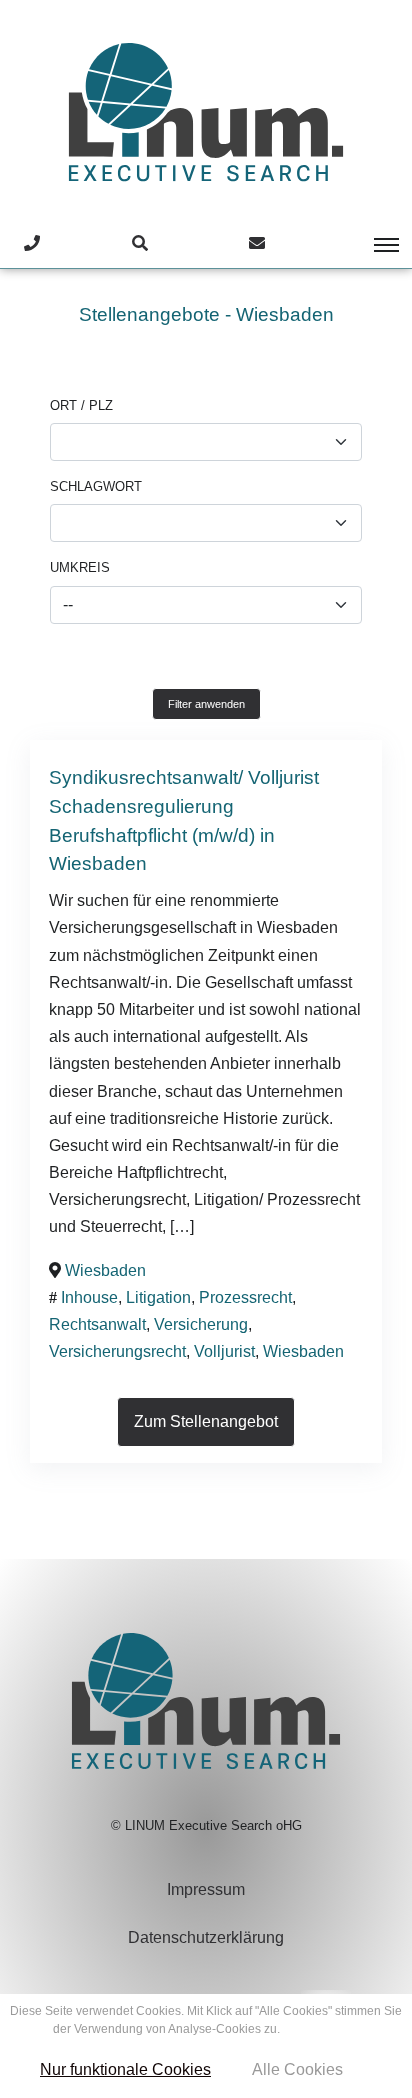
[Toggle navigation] (372, 245)
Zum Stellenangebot (206, 1421)
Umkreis (80, 567)
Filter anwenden (206, 704)
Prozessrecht (245, 1297)
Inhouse (89, 1297)
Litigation (158, 1297)
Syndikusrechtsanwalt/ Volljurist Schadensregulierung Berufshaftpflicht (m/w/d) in (184, 806)
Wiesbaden (98, 863)
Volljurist (224, 1351)
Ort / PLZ (81, 405)
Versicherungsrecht (117, 1351)
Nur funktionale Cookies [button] (125, 2069)
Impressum (206, 1889)
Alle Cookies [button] (297, 2069)
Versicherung (201, 1324)
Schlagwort (96, 486)
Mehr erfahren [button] (321, 2029)
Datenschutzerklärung (206, 1937)
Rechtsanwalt (97, 1324)
